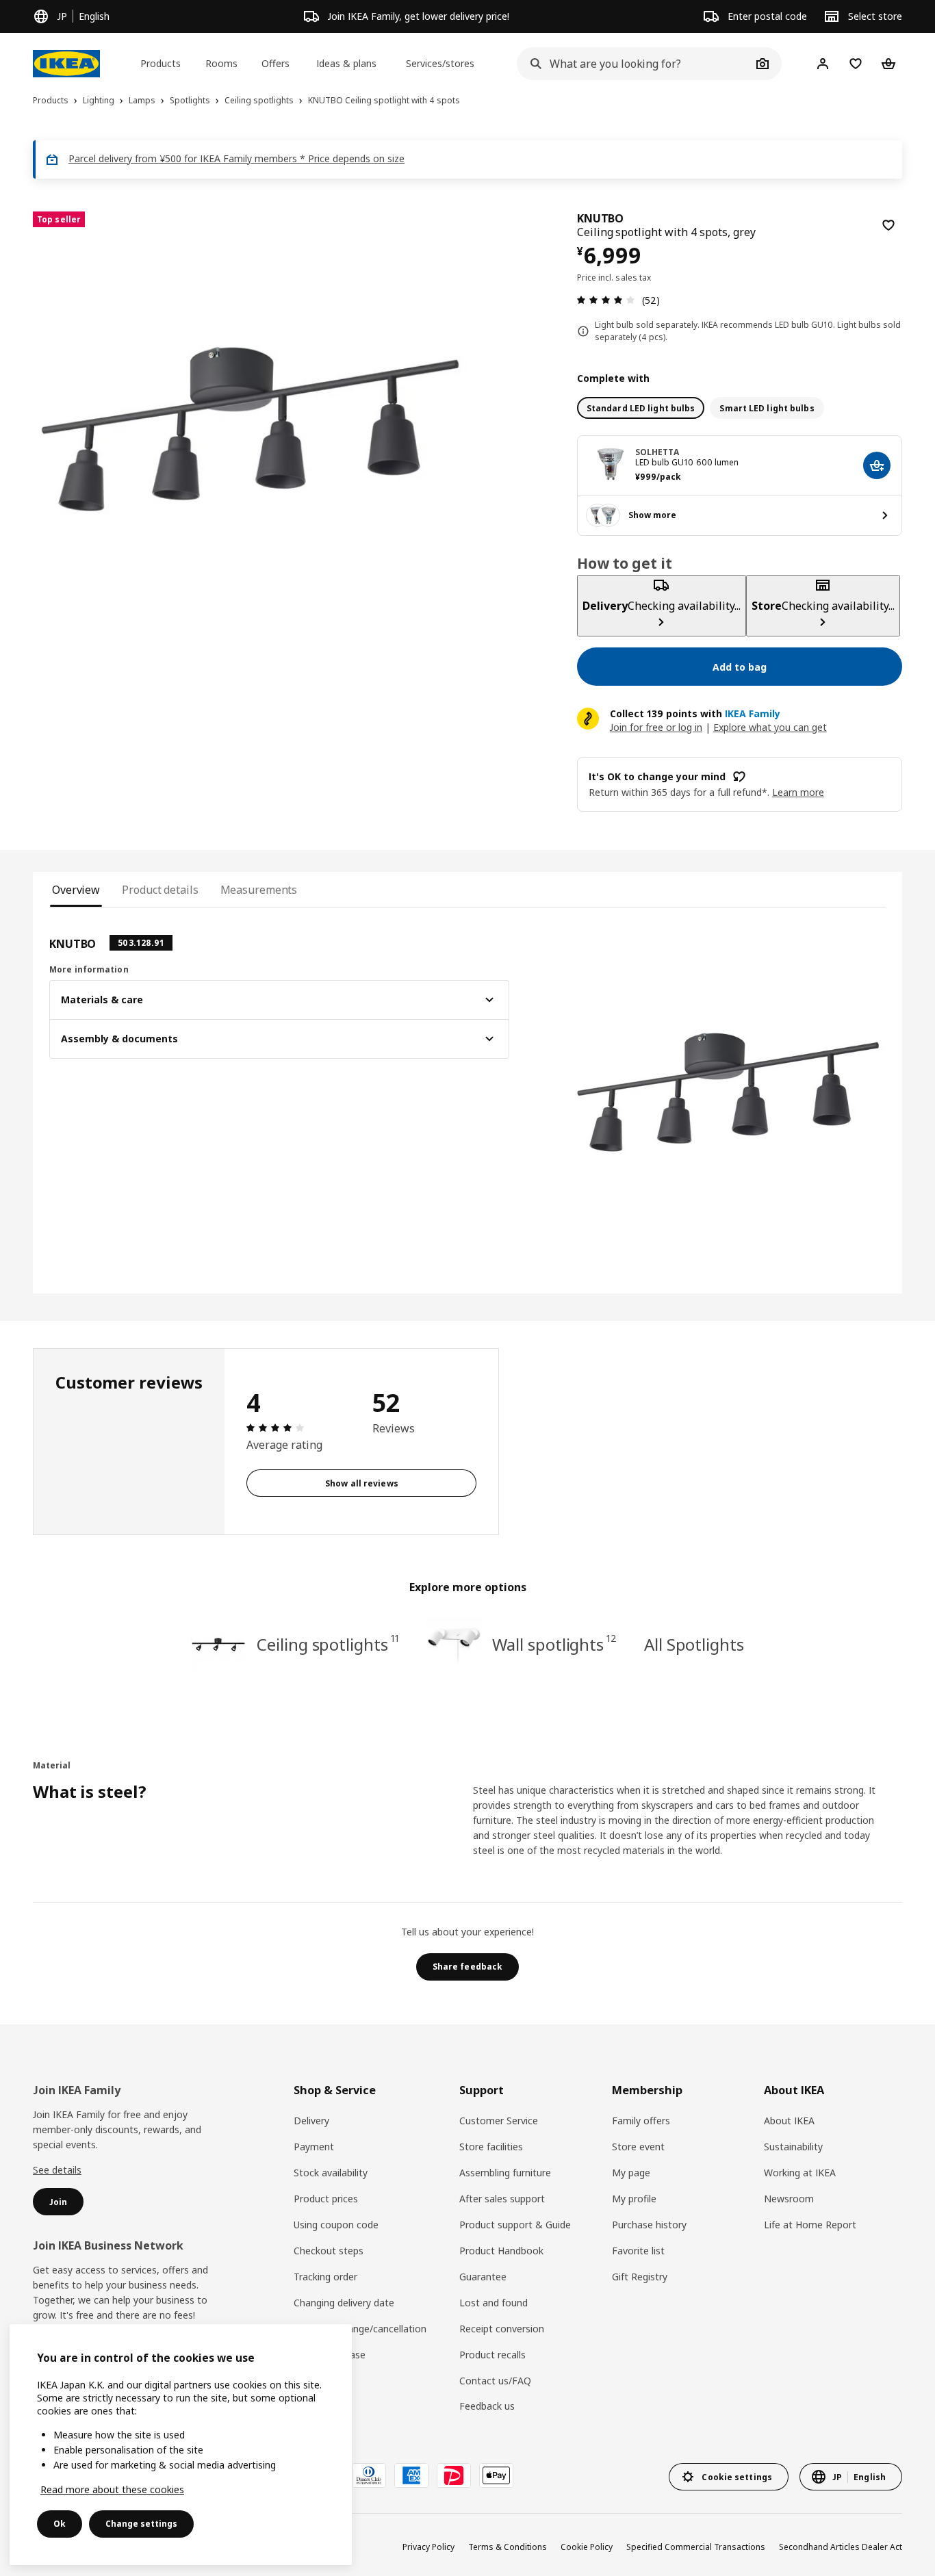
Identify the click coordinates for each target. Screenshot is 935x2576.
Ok (60, 2524)
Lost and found (494, 2303)
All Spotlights (694, 1644)
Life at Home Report (810, 2225)
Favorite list (638, 2251)
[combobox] (634, 64)
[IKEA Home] (66, 64)
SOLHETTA (657, 452)
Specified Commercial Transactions (696, 2547)
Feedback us (487, 2406)
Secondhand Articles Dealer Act (841, 2547)
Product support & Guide (515, 2225)
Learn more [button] (798, 792)
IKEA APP (315, 2381)
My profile (634, 2199)
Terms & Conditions (508, 2547)
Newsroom (789, 2199)
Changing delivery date (344, 2303)
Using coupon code (336, 2225)
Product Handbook (501, 2251)
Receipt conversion (502, 2329)
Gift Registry (640, 2277)
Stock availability (331, 2173)
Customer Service (499, 2121)
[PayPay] (454, 2475)
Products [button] (161, 63)
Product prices (326, 2199)
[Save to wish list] (888, 225)
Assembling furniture (505, 2173)
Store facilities (491, 2147)
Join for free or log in (656, 727)
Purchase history (649, 2225)
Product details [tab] (160, 890)
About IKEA (789, 2121)
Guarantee (483, 2277)
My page (631, 2173)
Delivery (311, 2121)
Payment (314, 2147)
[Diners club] (369, 2475)
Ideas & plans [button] (346, 63)
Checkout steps (329, 2251)
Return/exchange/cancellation (360, 2329)
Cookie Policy (587, 2547)
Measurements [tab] (259, 890)
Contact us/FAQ (495, 2381)
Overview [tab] (76, 890)
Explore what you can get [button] (770, 727)
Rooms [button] (221, 63)
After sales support (502, 2199)
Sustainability (793, 2147)
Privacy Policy (428, 2547)
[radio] (641, 408)
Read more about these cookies (112, 2489)
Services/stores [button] (440, 63)
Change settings (141, 2524)
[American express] (411, 2475)
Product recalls (492, 2355)
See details (57, 2170)
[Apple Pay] (496, 2475)
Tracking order (325, 2277)
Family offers (641, 2121)
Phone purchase (330, 2355)
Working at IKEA (800, 2173)
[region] (251, 429)
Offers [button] (276, 63)
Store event (638, 2147)
